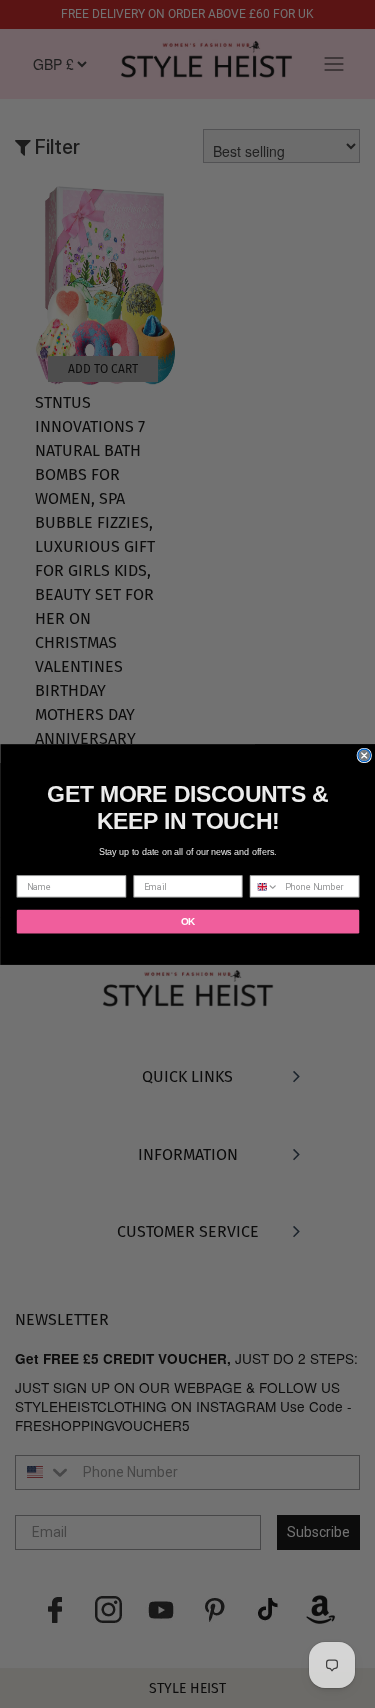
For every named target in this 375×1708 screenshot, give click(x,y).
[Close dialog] (364, 755)
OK (187, 921)
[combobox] (264, 886)
